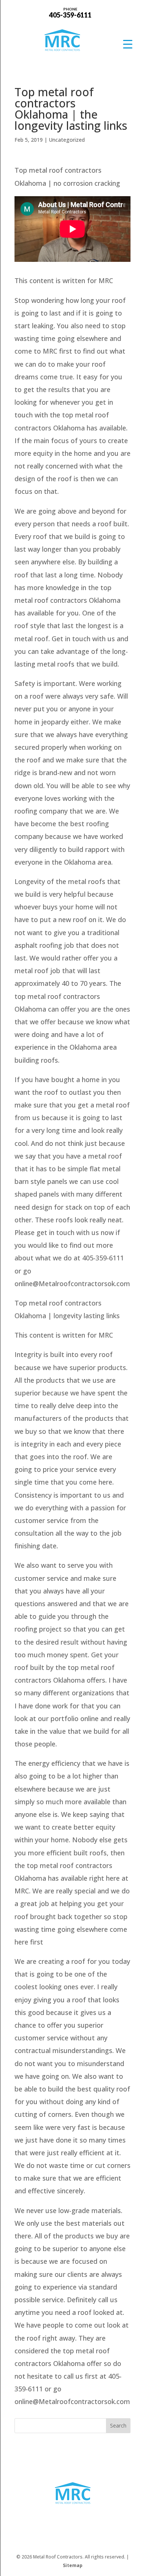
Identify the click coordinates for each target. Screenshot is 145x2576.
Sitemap (73, 2565)
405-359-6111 (70, 12)
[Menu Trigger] (128, 44)
